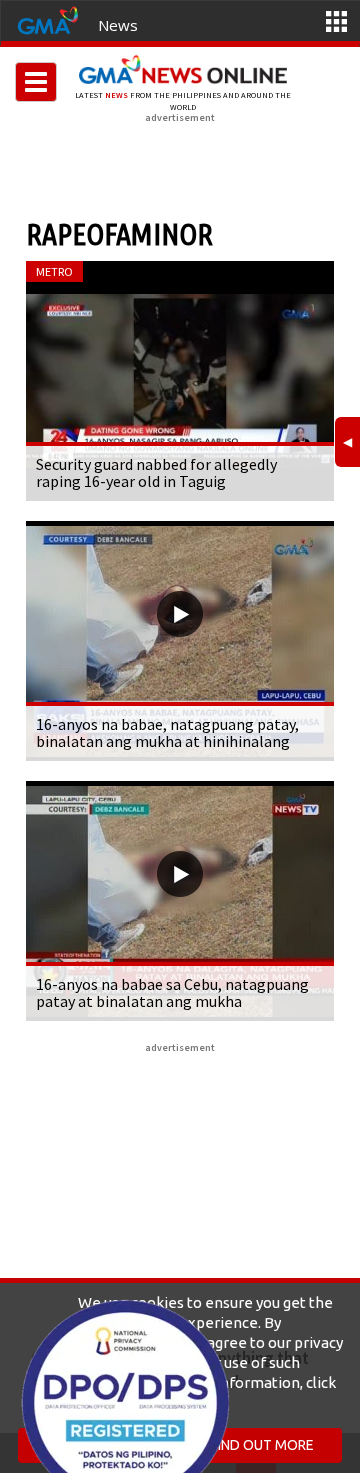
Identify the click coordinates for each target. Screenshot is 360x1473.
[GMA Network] (48, 19)
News (118, 25)
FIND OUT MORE (262, 1445)
